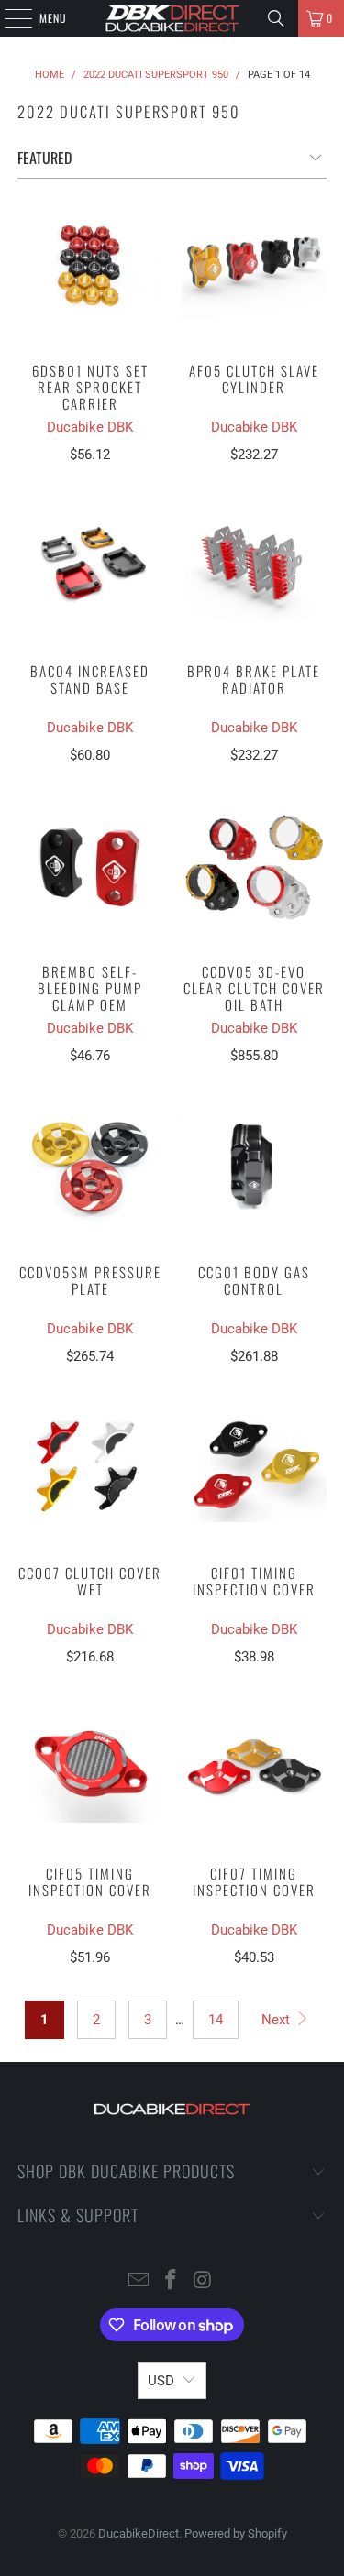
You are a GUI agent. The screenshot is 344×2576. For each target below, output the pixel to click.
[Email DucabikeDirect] (139, 2281)
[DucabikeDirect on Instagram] (203, 2281)
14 (216, 2020)
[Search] (276, 18)
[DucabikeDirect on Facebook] (172, 2281)
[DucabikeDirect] (172, 18)
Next (277, 2020)
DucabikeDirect (139, 2533)
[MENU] (8, 18)
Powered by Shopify (236, 2533)
